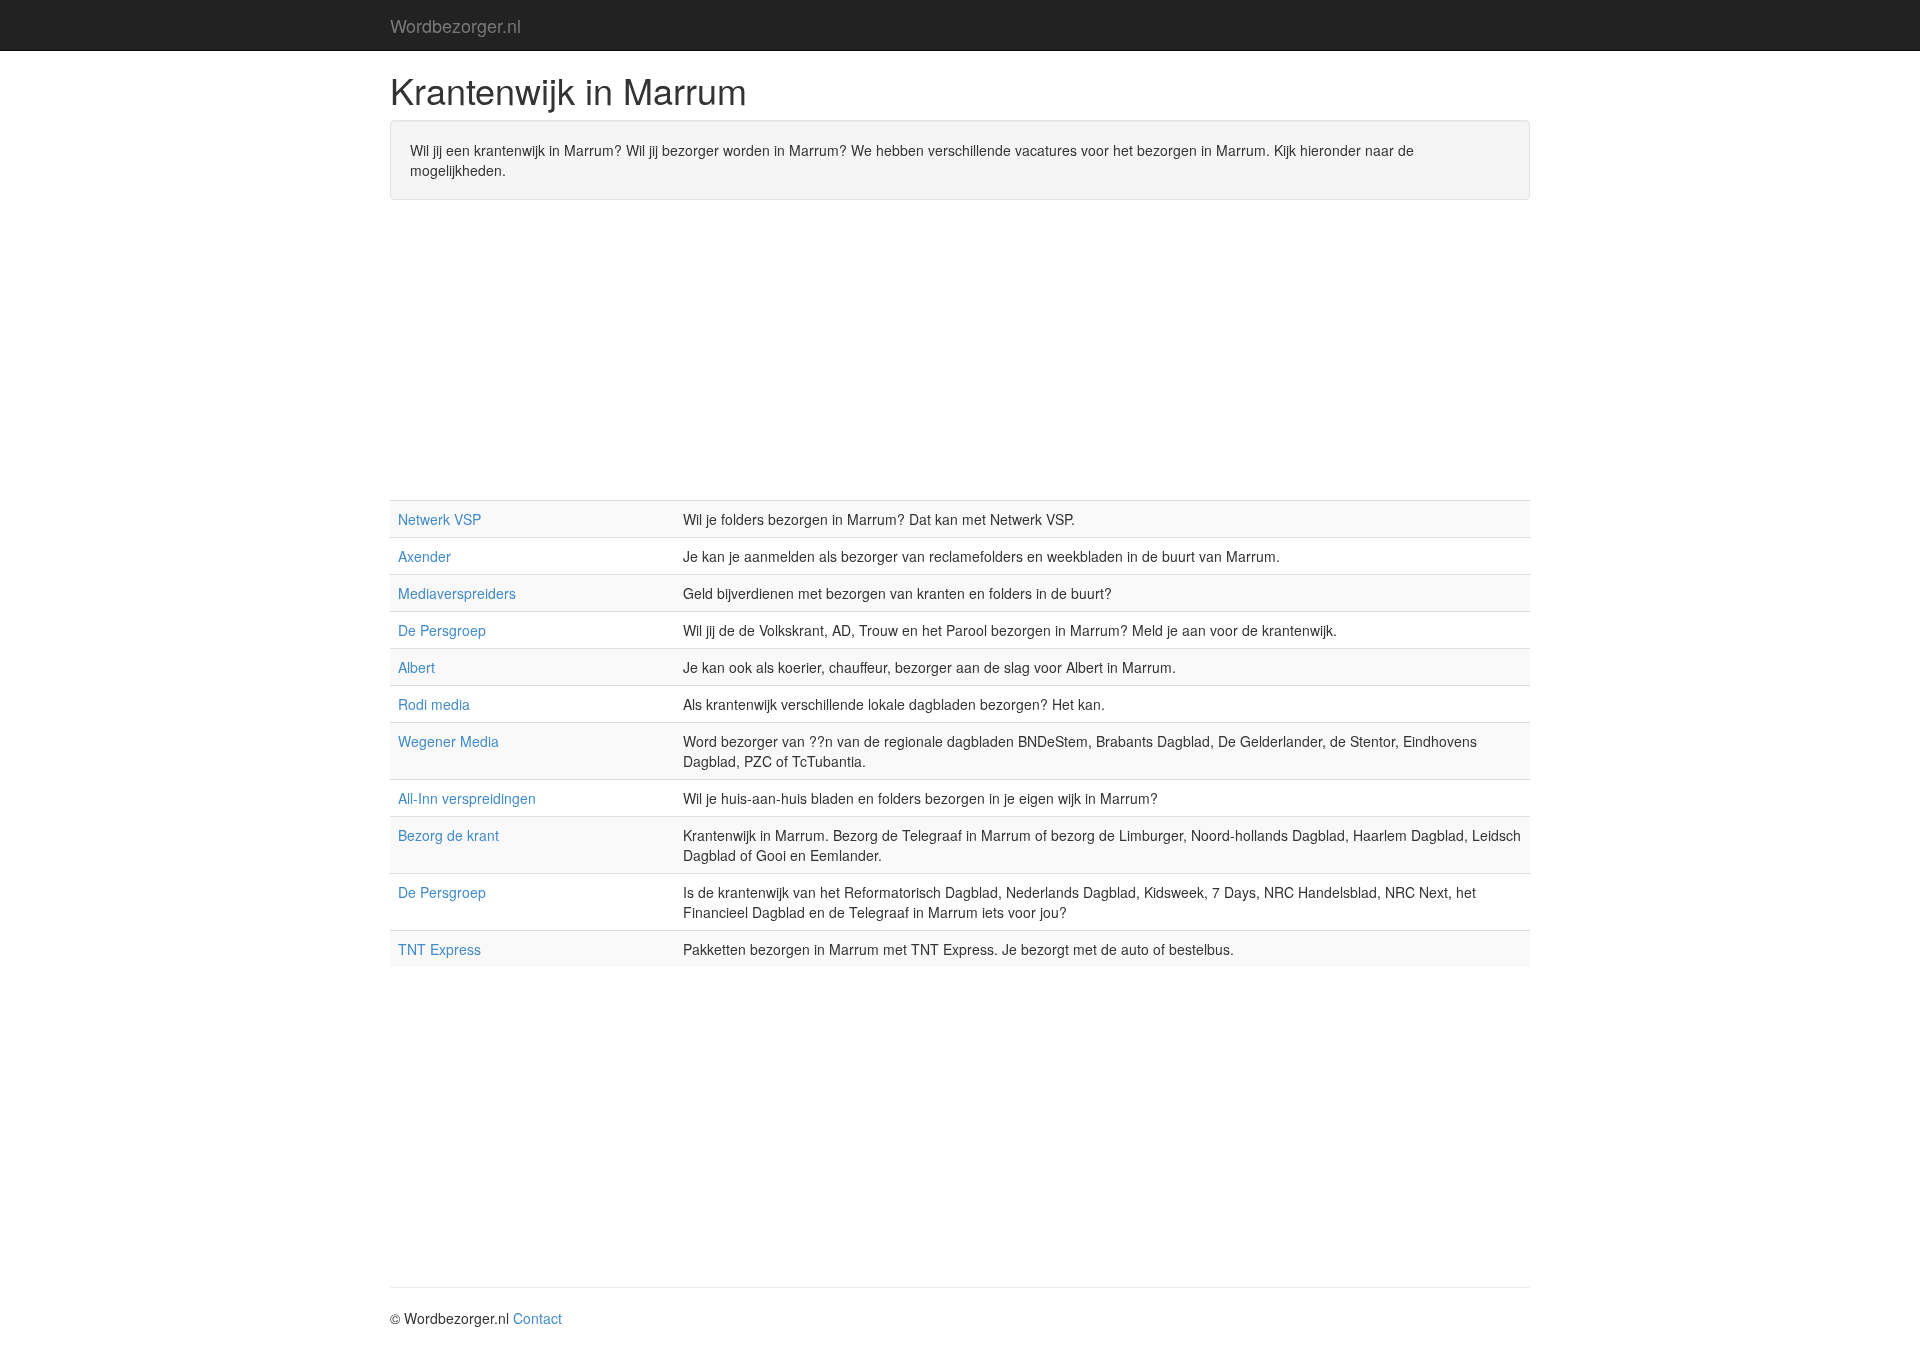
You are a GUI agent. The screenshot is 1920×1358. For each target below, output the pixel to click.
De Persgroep (442, 630)
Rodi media (434, 704)
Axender (424, 556)
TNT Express (439, 949)
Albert (416, 667)
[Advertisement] (960, 360)
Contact (537, 1318)
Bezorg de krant (448, 835)
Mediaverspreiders (457, 593)
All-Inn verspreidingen (467, 798)
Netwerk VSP (439, 519)
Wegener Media (448, 741)
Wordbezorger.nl (455, 25)
